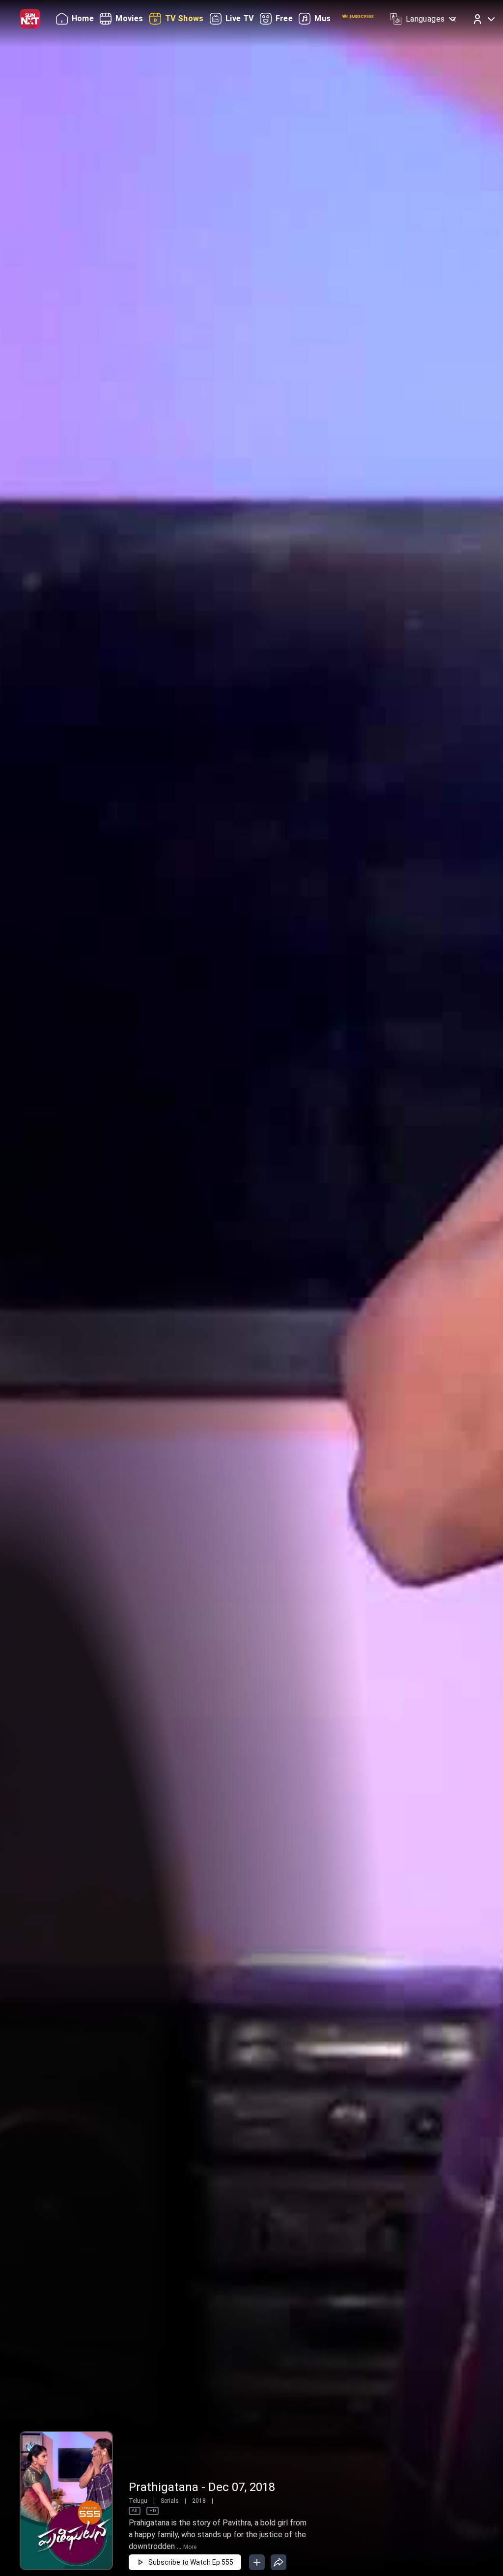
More (190, 2547)
